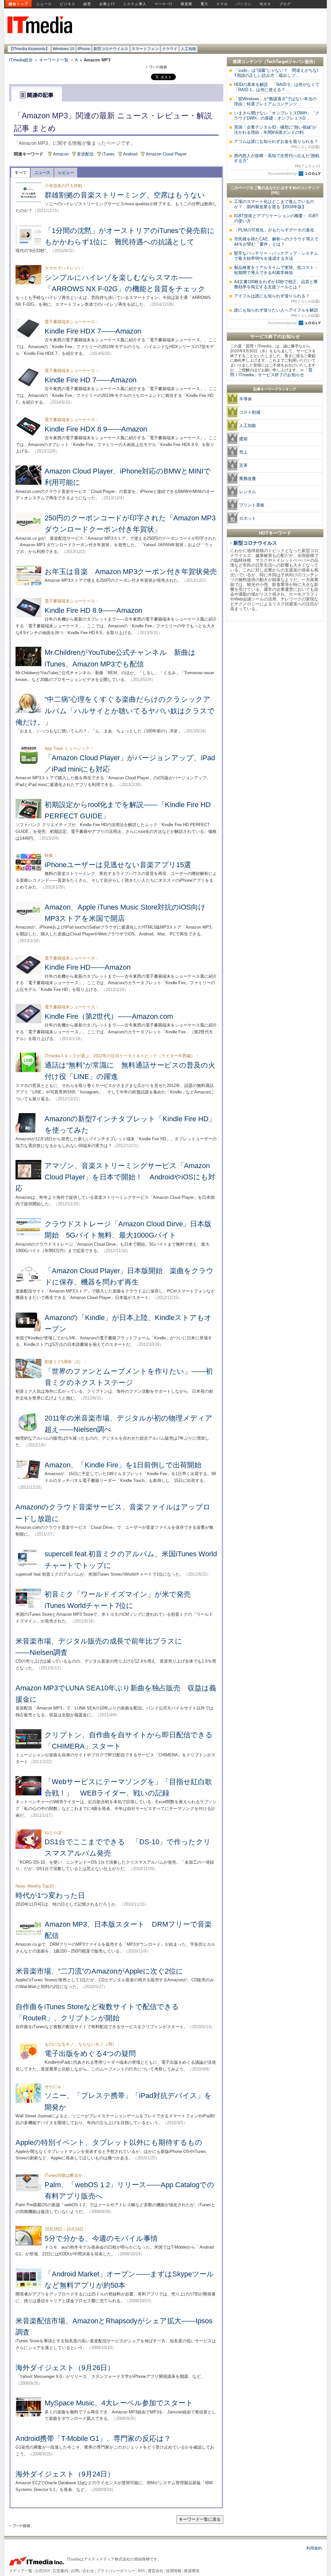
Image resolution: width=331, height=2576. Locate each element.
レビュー (66, 173)
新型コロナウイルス (111, 49)
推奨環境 (192, 2571)
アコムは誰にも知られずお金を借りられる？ (277, 144)
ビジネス (68, 4)
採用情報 (174, 2571)
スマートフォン (145, 49)
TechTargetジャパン (286, 62)
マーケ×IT (164, 4)
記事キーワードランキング (275, 389)
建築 (243, 439)
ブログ (285, 4)
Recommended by (283, 174)
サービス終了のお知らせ (275, 336)
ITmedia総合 (21, 60)
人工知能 (188, 49)
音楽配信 (85, 154)
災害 (243, 465)
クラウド (170, 49)
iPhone (84, 49)
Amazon (61, 154)
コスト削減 (250, 412)
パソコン (244, 4)
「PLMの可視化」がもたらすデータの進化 (274, 230)
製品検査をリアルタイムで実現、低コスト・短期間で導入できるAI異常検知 (276, 270)
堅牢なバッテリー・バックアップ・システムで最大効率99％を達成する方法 (276, 256)
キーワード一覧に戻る (200, 2519)
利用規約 (314, 2548)
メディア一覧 (21, 2571)
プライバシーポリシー (116, 2571)
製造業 (187, 4)
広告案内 (60, 2571)
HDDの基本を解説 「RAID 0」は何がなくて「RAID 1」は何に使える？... (277, 87)
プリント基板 (252, 505)
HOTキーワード (275, 533)
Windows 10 (64, 49)
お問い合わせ (82, 2571)
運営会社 (155, 2571)
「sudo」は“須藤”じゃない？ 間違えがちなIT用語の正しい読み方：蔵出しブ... (276, 73)
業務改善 (248, 479)
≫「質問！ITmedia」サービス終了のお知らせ (271, 372)
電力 (204, 4)
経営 (87, 4)
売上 (243, 452)
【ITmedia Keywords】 (29, 49)
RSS (142, 2571)
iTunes (108, 154)
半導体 (246, 399)
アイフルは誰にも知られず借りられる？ (277, 298)
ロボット (248, 518)
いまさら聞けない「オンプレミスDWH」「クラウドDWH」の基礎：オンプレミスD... (277, 116)
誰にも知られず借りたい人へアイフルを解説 (277, 313)
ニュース (44, 4)
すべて (21, 173)
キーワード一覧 (54, 60)
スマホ (222, 4)
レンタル (248, 492)
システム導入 (135, 4)
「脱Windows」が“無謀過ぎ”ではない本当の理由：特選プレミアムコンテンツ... (275, 101)
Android (130, 154)
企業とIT (107, 4)
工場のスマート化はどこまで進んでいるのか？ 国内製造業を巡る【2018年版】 (274, 204)
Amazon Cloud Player (166, 154)
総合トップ (18, 4)
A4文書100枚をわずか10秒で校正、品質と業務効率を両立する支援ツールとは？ (276, 284)
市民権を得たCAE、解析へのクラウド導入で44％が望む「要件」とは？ (276, 242)
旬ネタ (265, 4)
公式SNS (43, 2571)
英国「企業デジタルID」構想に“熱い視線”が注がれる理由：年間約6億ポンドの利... (275, 130)
